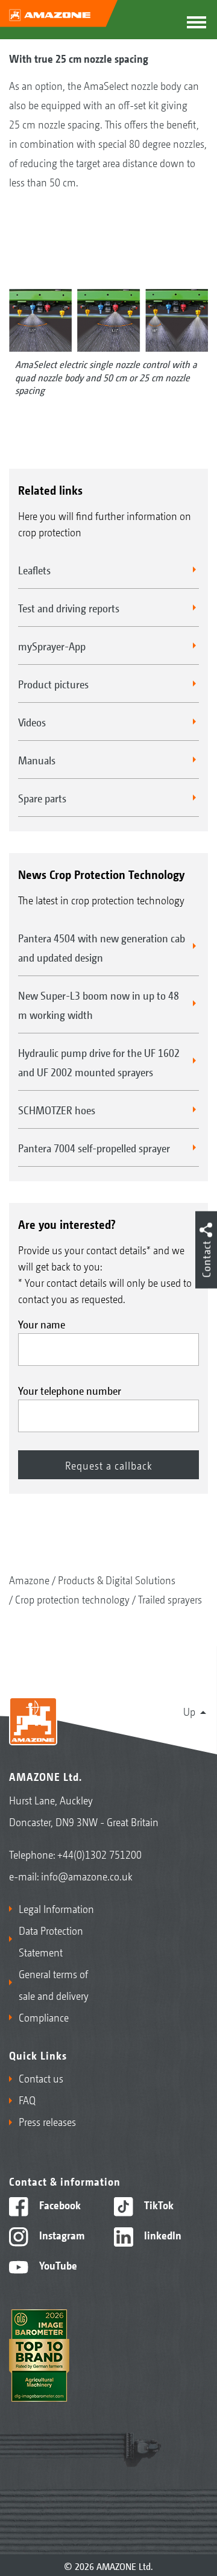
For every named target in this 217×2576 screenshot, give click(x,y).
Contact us (41, 2078)
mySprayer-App (52, 646)
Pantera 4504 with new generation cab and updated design (102, 947)
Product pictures (53, 684)
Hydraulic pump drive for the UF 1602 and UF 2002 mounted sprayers (99, 1062)
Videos (32, 722)
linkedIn (162, 2235)
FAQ (27, 2099)
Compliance (44, 2017)
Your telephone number (70, 1390)
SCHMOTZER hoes (57, 1109)
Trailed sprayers (170, 1599)
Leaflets (34, 569)
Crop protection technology (72, 1599)
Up (189, 1711)
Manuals (37, 760)
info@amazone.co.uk (87, 1876)
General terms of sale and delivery (54, 1984)
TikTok (158, 2204)
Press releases (47, 2121)
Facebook (59, 2204)
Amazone (29, 1579)
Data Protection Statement (51, 1941)
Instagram (61, 2235)
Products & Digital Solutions (117, 1579)
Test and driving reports (69, 608)
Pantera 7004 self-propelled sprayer (94, 1147)
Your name (42, 1324)
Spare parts (42, 798)
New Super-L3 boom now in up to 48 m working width (99, 1004)
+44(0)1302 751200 (99, 1854)
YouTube (57, 2265)
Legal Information (56, 1908)
